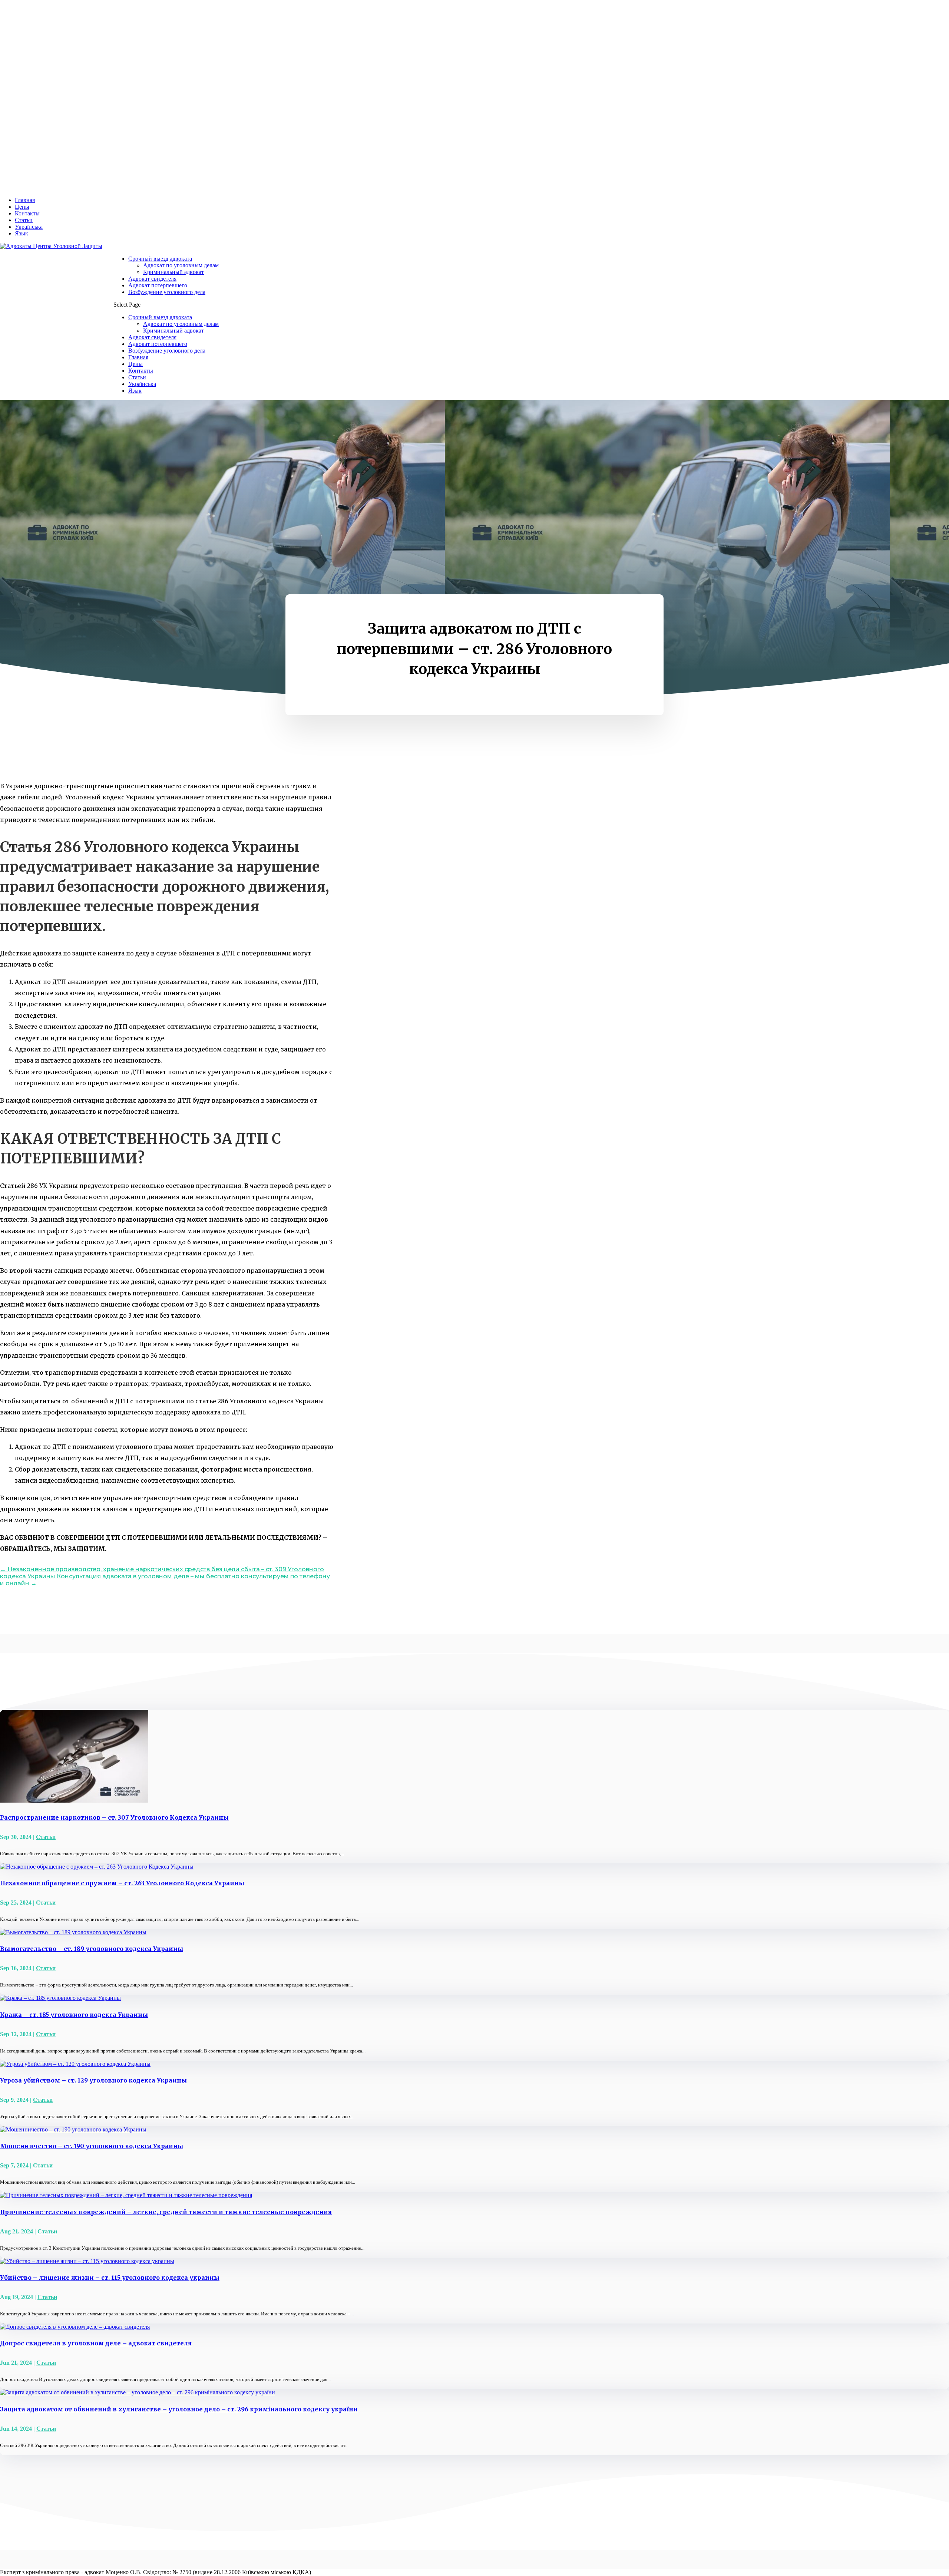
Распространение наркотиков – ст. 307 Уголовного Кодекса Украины (114, 1817)
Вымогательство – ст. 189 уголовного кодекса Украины (92, 1949)
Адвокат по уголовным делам (181, 265)
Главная (25, 200)
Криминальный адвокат (173, 272)
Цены (22, 207)
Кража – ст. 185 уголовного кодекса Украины (74, 2015)
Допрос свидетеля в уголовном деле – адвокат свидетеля (96, 2343)
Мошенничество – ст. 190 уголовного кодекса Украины (92, 2146)
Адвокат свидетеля (152, 279)
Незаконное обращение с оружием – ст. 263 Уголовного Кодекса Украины (122, 1883)
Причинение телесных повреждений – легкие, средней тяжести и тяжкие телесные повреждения (166, 2212)
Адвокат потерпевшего (158, 285)
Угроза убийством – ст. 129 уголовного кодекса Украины (93, 2080)
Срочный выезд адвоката (160, 259)
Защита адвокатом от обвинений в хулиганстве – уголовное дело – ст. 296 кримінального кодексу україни (179, 2409)
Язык (22, 233)
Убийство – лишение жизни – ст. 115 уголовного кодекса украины (110, 2278)
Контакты (27, 213)
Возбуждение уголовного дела (167, 292)
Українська (29, 227)
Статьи (24, 220)
